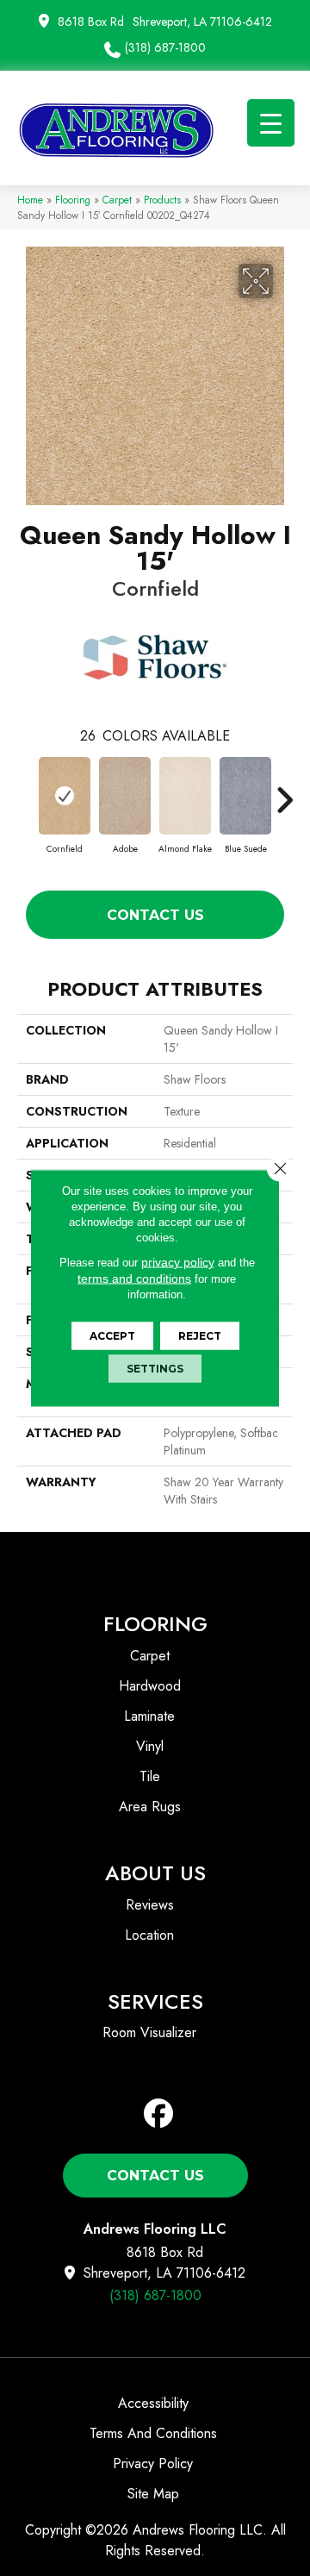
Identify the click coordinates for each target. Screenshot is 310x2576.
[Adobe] (125, 796)
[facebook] (159, 2114)
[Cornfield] (65, 796)
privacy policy (178, 1262)
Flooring (73, 200)
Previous (26, 791)
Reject (200, 1336)
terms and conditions (134, 1279)
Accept (112, 1336)
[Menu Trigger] (271, 123)
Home (30, 200)
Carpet (117, 200)
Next (284, 791)
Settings (155, 1369)
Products (162, 200)
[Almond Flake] (185, 796)
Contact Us (155, 915)
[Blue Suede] (245, 796)
